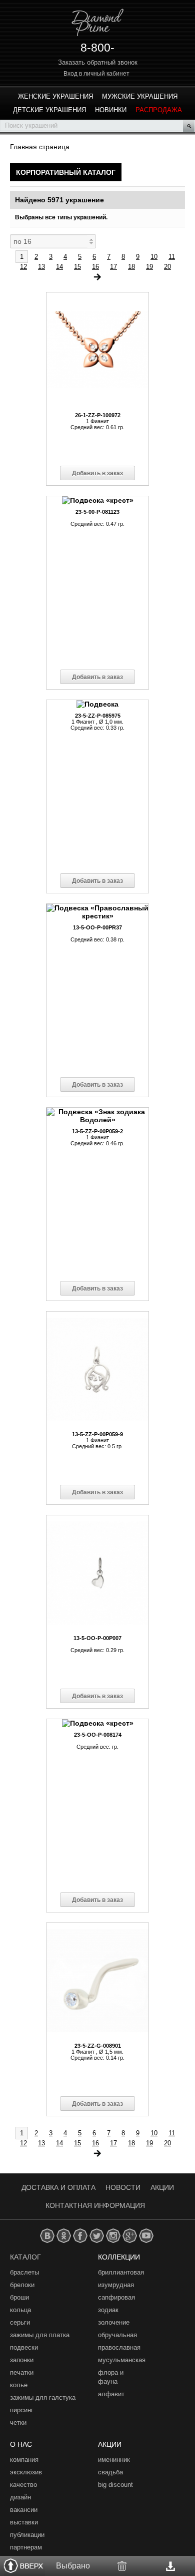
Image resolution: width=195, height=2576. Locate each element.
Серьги (20, 2322)
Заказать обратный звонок (98, 62)
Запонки (22, 2360)
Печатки (22, 2372)
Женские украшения (55, 96)
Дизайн (20, 2497)
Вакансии (24, 2510)
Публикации (27, 2535)
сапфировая (116, 2297)
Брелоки (22, 2285)
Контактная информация (95, 2205)
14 (59, 267)
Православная (119, 2347)
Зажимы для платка (40, 2335)
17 (113, 267)
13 (41, 267)
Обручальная (117, 2335)
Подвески (24, 2347)
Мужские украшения (140, 96)
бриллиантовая (121, 2272)
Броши (19, 2297)
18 (131, 267)
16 (95, 267)
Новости (123, 2187)
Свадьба (110, 2472)
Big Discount (115, 2485)
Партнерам (26, 2547)
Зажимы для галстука (43, 2397)
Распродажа (159, 110)
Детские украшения (49, 110)
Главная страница (40, 147)
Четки (18, 2423)
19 (149, 267)
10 (154, 257)
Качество (23, 2485)
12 (23, 267)
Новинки (111, 110)
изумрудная (116, 2285)
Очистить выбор (122, 2566)
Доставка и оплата (58, 2187)
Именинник (114, 2460)
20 (167, 267)
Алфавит (111, 2394)
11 (172, 257)
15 (77, 267)
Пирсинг (22, 2410)
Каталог (25, 2257)
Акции (162, 2187)
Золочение (114, 2322)
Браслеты (24, 2272)
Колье (19, 2385)
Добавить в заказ (97, 473)
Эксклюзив (26, 2472)
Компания (24, 2460)
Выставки (24, 2522)
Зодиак (108, 2310)
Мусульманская (122, 2360)
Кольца (20, 2310)
